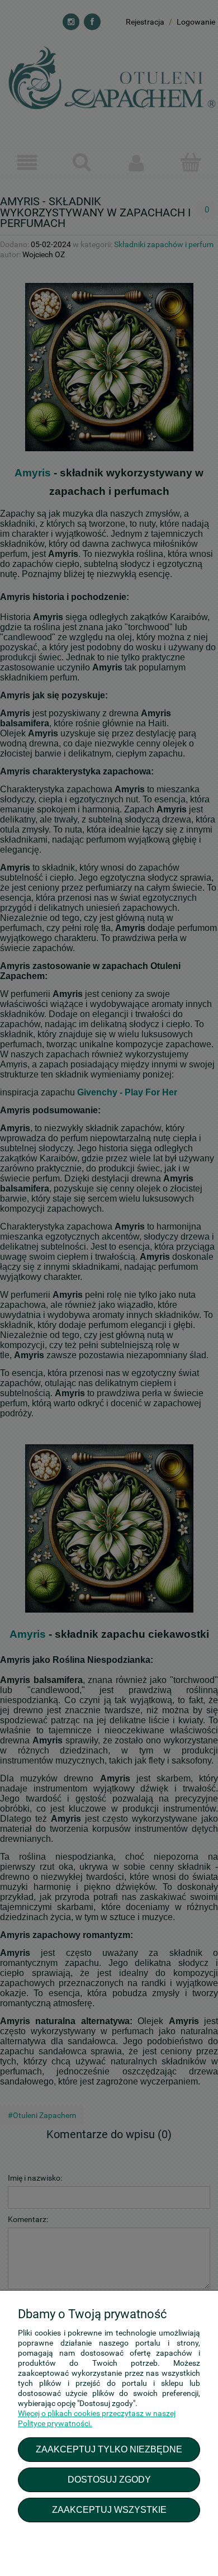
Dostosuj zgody (109, 2479)
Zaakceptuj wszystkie (109, 2509)
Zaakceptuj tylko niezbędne (109, 2449)
